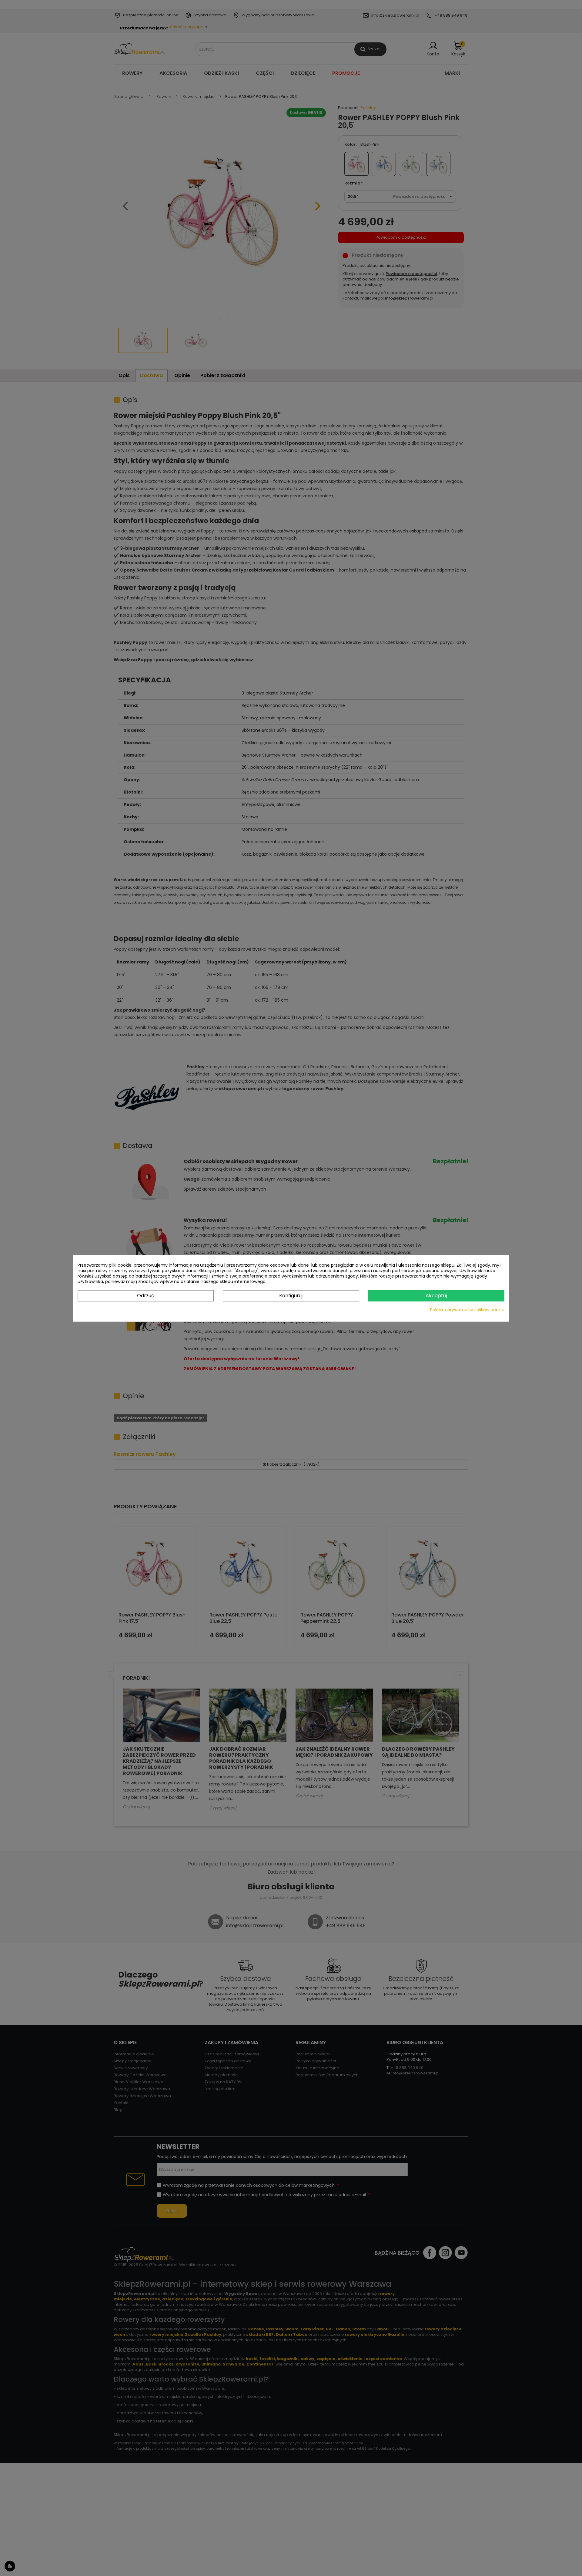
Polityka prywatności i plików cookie (467, 1309)
